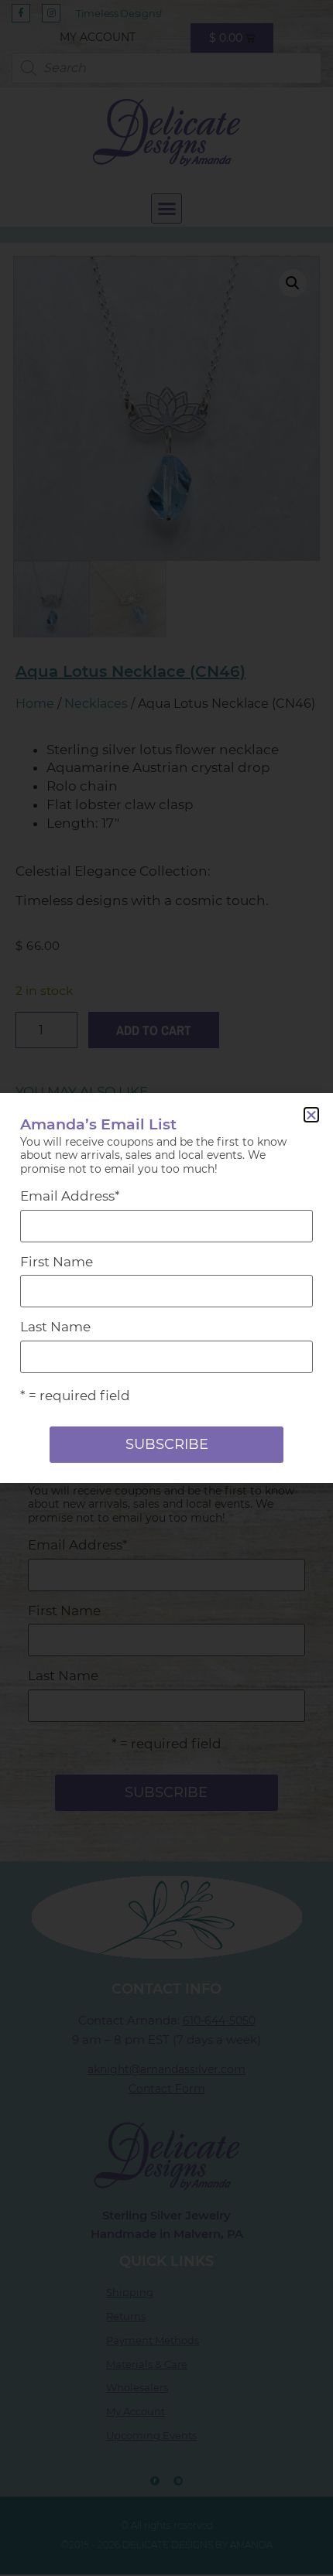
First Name (57, 1262)
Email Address (70, 1196)
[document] (166, 1288)
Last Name (55, 1327)
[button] (311, 1115)
